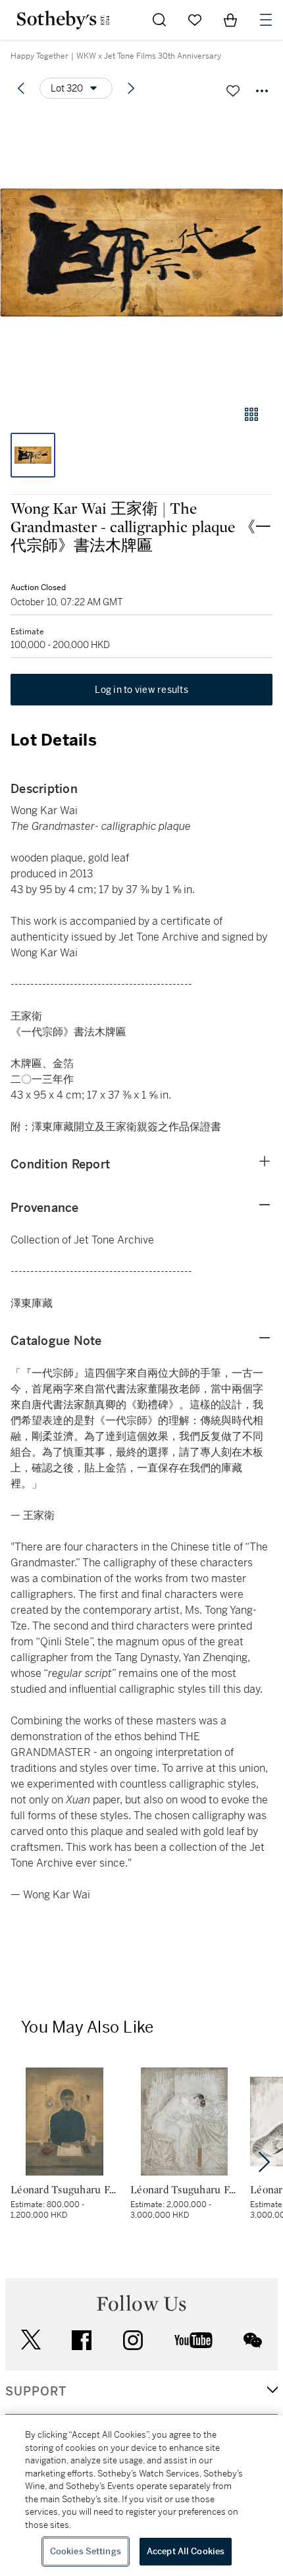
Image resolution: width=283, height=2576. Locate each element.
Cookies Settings (86, 2551)
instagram (133, 2340)
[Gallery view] (251, 414)
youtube (193, 2340)
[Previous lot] (21, 88)
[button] (141, 253)
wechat (253, 2340)
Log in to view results (141, 690)
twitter (31, 2340)
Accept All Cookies (186, 2551)
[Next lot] (131, 88)
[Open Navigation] (266, 20)
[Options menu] (262, 91)
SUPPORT (36, 2392)
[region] (141, 2496)
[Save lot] (233, 91)
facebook (82, 2340)
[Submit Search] (159, 20)
